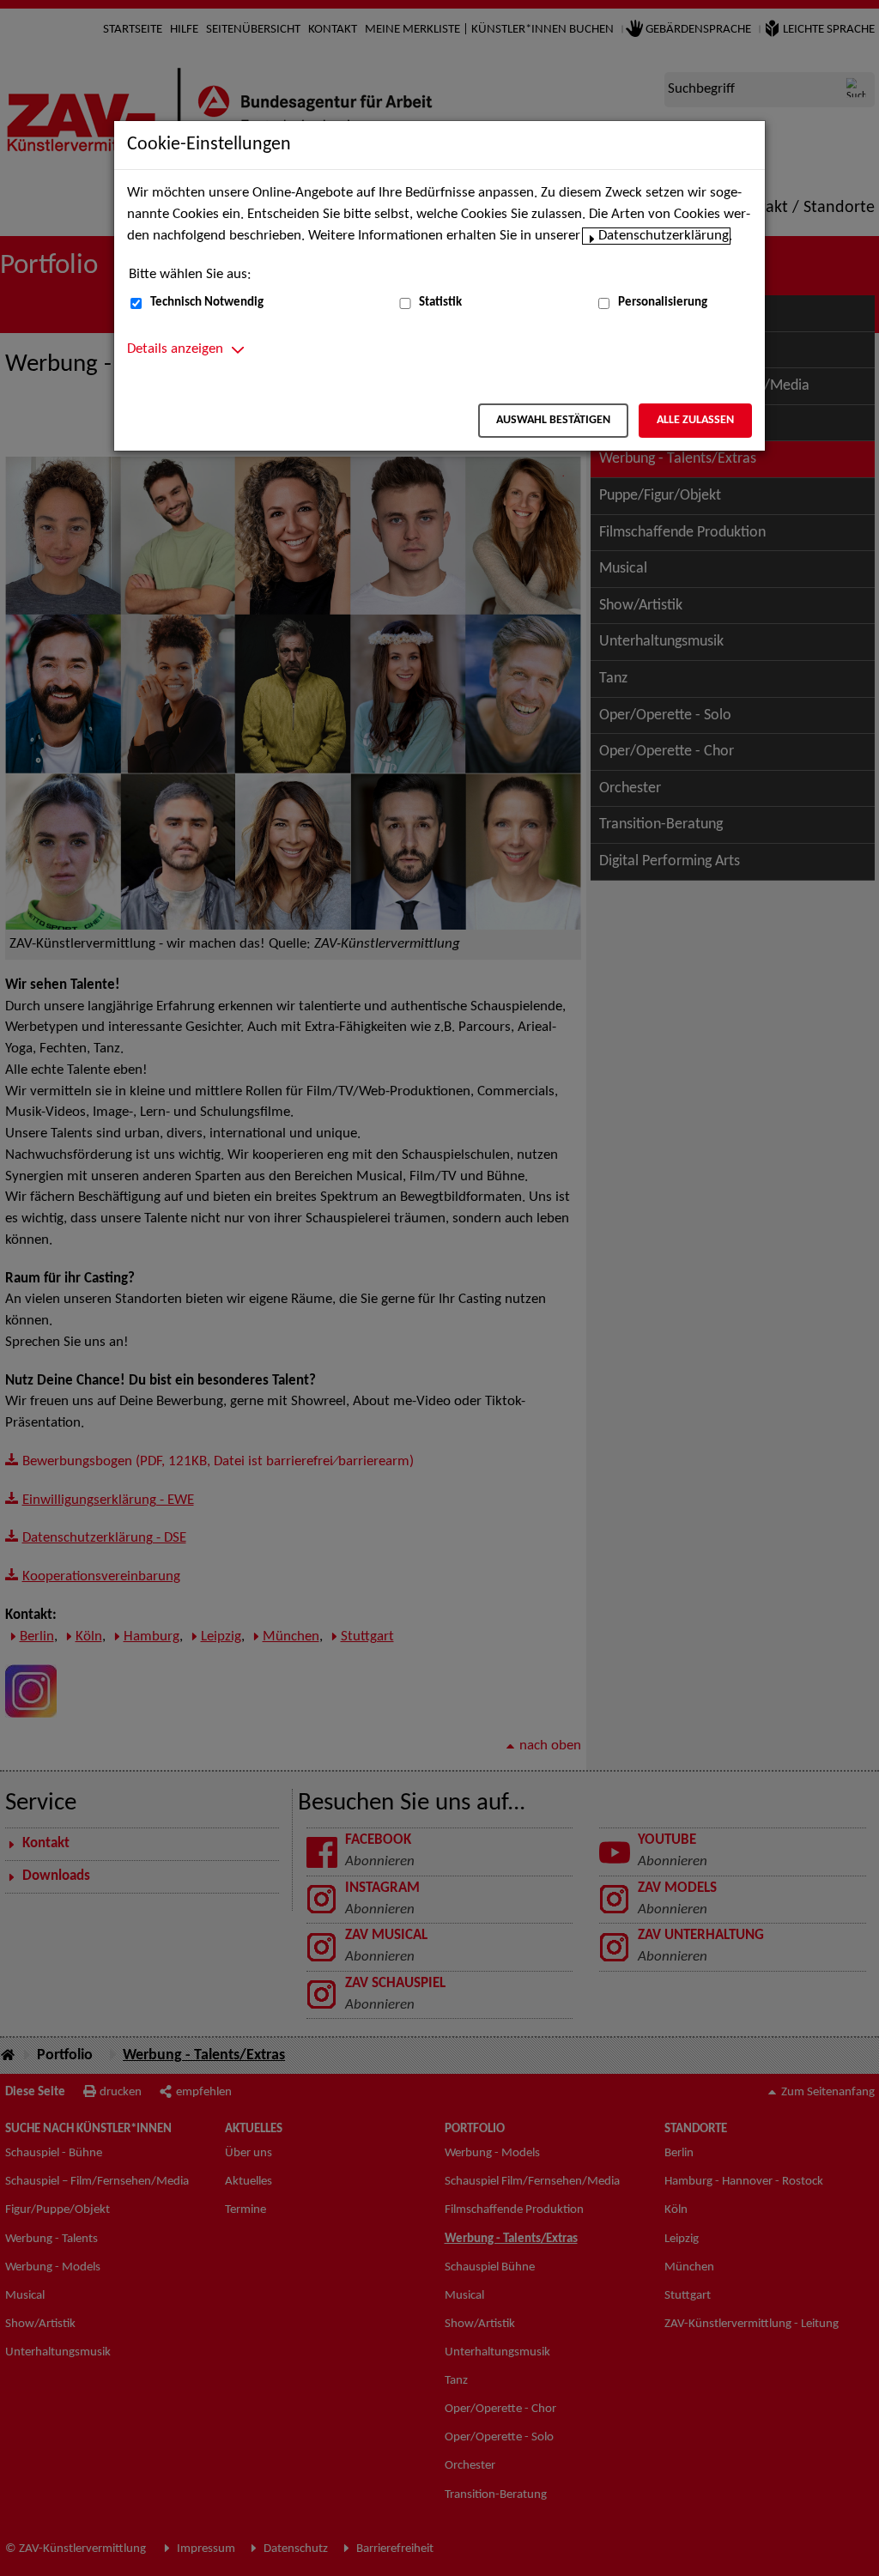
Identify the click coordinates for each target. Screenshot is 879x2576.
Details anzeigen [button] (175, 349)
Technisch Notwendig (207, 303)
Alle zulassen (695, 420)
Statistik (440, 303)
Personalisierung (663, 303)
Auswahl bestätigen (553, 420)
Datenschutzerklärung (664, 236)
